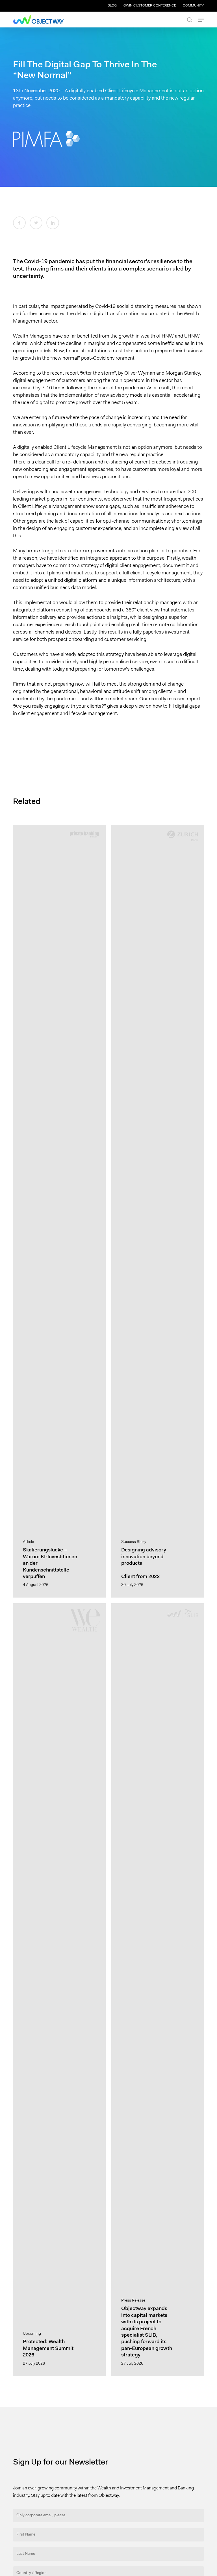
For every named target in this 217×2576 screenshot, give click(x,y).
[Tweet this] (36, 223)
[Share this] (19, 223)
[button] (201, 20)
